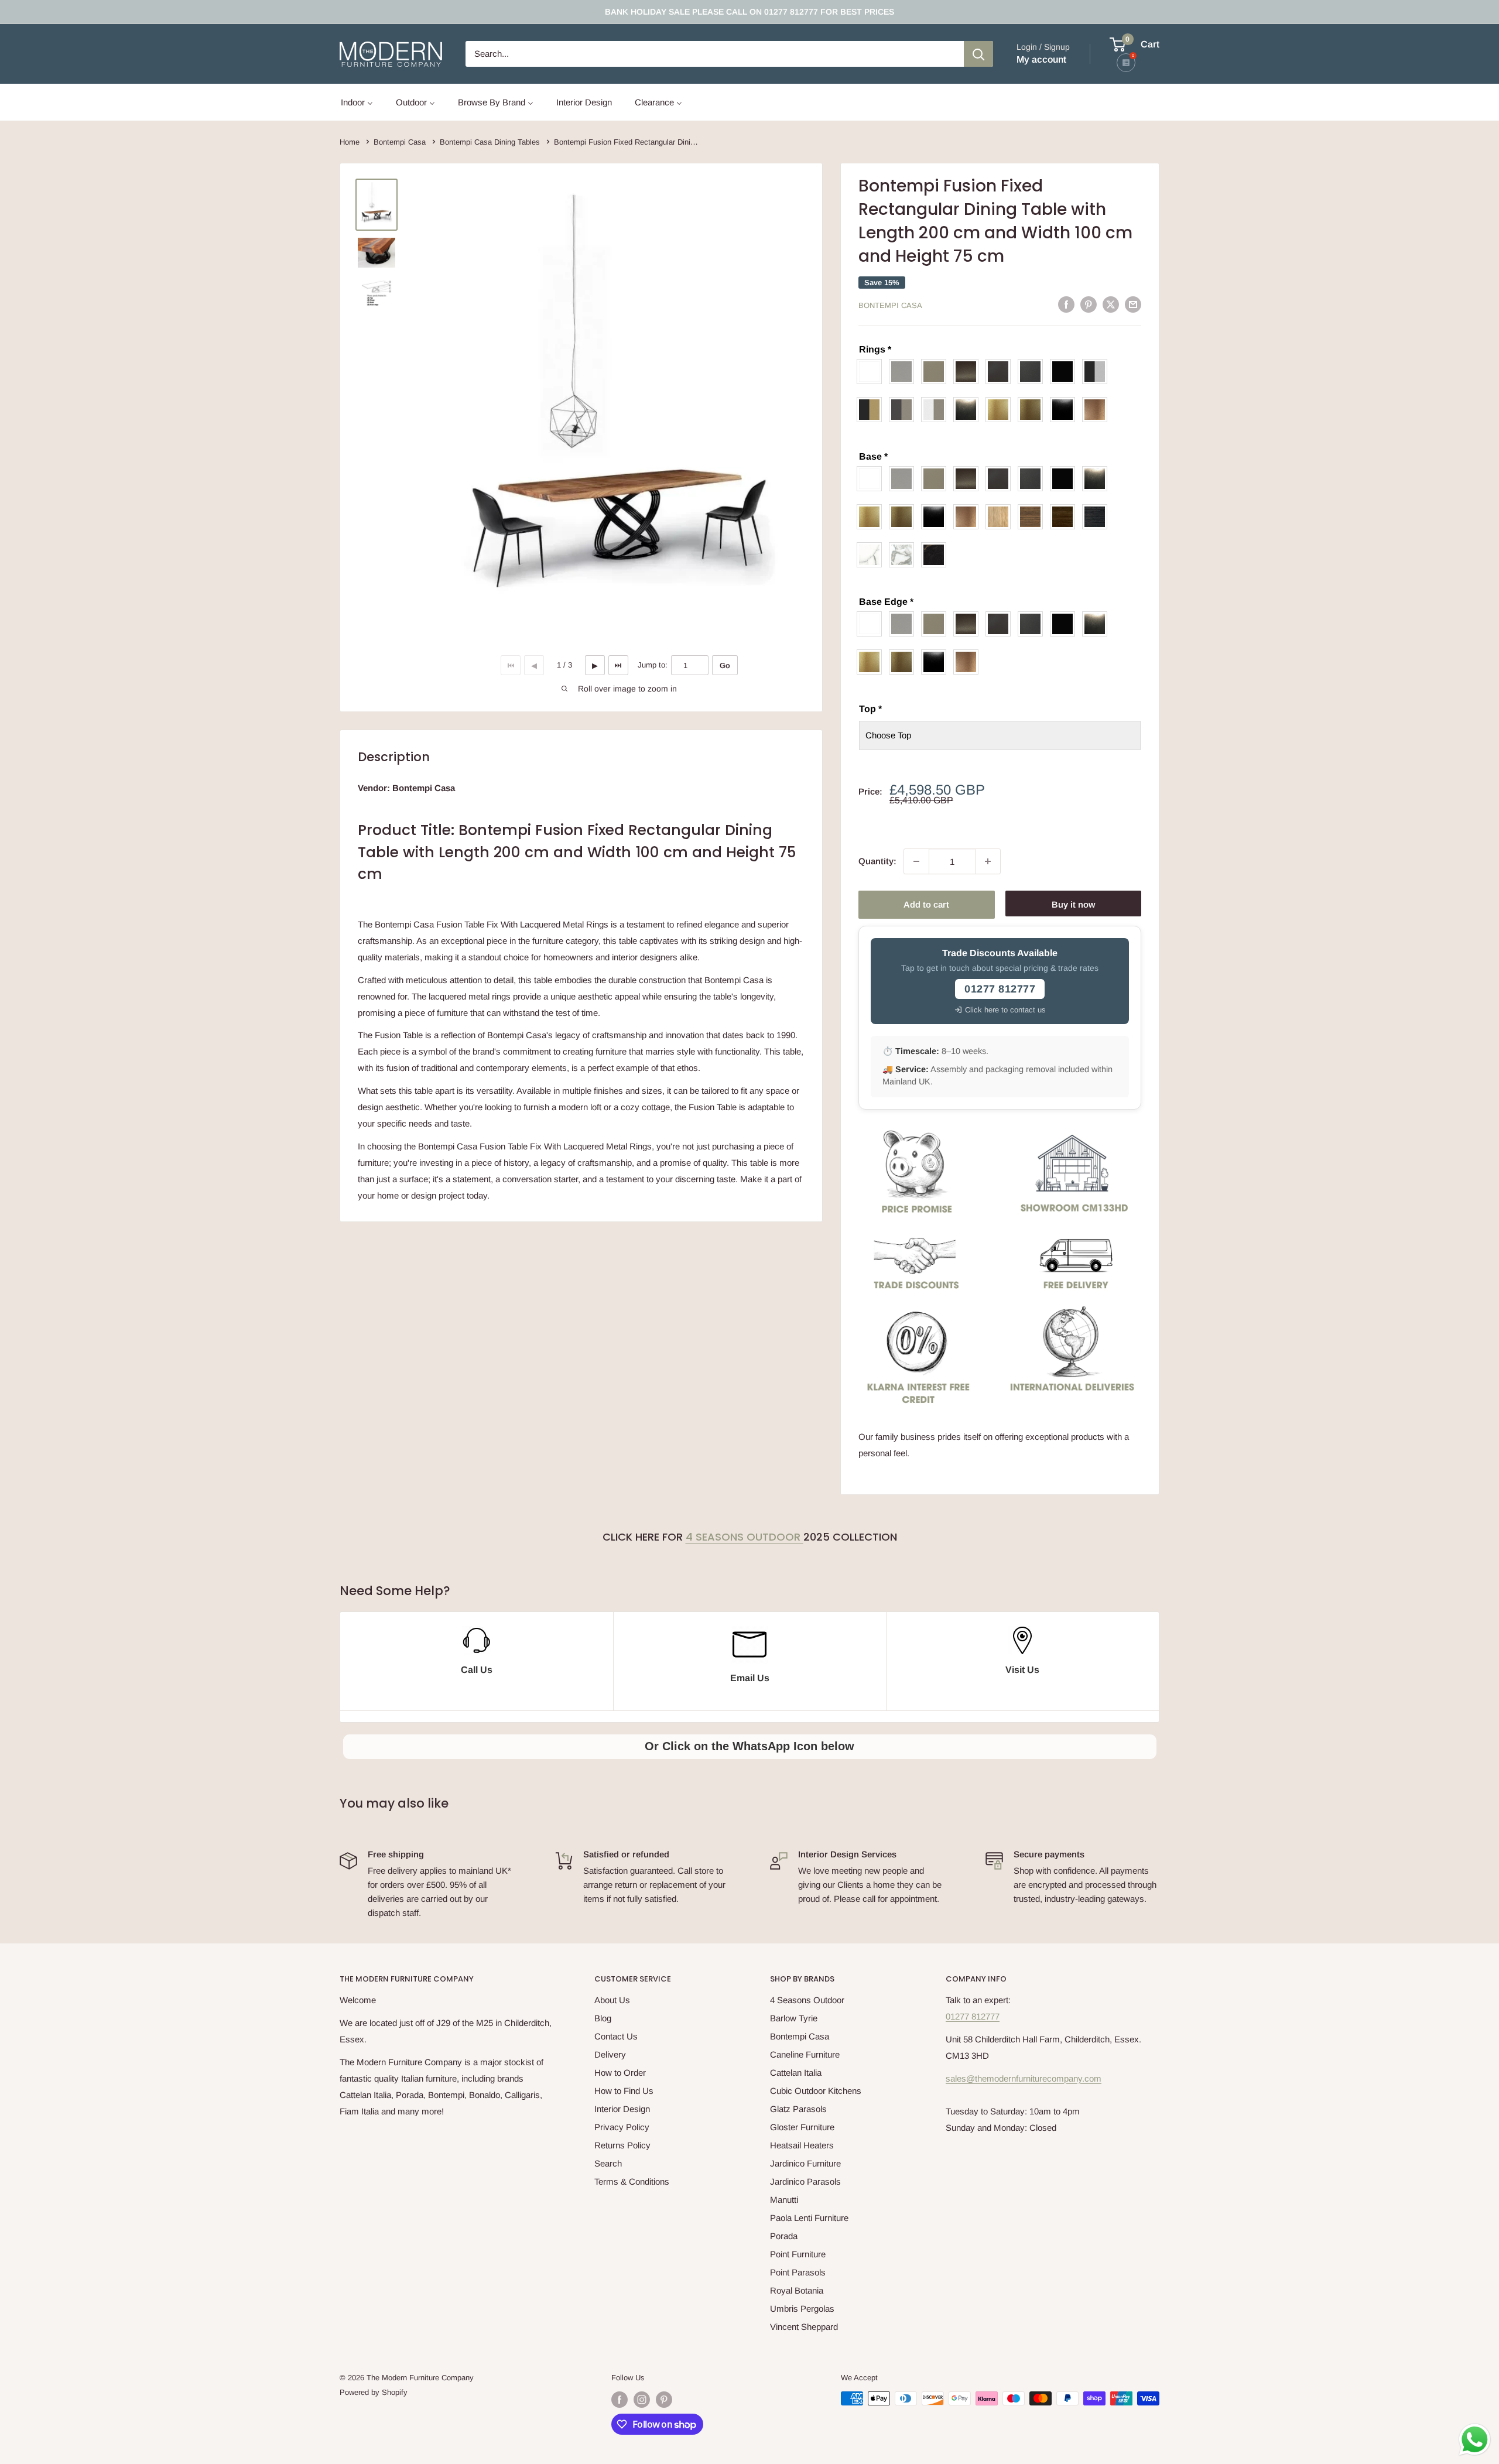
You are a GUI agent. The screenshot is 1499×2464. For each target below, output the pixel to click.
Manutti (784, 2200)
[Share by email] (1133, 304)
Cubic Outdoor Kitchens (816, 2091)
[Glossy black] (937, 517)
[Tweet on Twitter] (1111, 304)
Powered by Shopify (374, 2392)
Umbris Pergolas (802, 2309)
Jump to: (653, 665)
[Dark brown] (1001, 372)
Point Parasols (798, 2272)
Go (725, 665)
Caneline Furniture (805, 2054)
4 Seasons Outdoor (745, 1537)
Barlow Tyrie (794, 2018)
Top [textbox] (870, 709)
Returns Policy (622, 2145)
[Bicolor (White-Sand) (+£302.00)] (937, 410)
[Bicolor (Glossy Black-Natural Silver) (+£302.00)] (1098, 372)
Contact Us (616, 2036)
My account (1041, 59)
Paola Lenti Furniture (809, 2218)
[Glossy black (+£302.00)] (1065, 410)
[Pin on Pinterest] (1089, 304)
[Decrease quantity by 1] (916, 861)
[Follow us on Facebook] (620, 2400)
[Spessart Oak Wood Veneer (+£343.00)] (1065, 517)
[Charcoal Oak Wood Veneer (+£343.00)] (1098, 517)
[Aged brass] (904, 517)
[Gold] (872, 517)
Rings (875, 349)
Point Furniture (798, 2254)
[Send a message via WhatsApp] (1475, 2440)
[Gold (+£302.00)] (1001, 410)
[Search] (978, 54)
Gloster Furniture (802, 2127)
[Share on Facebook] (1066, 304)
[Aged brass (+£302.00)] (1033, 410)
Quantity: (877, 861)
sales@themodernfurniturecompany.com (1024, 2078)
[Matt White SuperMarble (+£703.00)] (872, 555)
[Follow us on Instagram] (642, 2400)
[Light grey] (904, 372)
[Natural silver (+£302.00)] (969, 410)
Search (608, 2163)
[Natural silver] (1098, 479)
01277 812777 (973, 2016)
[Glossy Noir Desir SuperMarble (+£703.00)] (937, 555)
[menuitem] (357, 102)
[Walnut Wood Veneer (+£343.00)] (1033, 517)
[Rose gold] (969, 517)
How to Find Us (624, 2091)
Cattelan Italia (796, 2073)
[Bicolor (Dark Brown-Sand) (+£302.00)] (904, 410)
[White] (872, 372)
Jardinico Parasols (805, 2181)
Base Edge (886, 602)
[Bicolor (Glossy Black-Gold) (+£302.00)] (872, 410)
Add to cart (926, 904)
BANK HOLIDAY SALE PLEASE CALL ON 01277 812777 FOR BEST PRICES (749, 12)
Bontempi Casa (890, 305)
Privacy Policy (622, 2127)
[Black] (1065, 372)
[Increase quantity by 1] (988, 861)
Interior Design (622, 2109)
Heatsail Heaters (802, 2145)
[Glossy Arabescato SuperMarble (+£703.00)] (904, 555)
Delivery (610, 2054)
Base (873, 456)
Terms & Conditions (632, 2181)
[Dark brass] (969, 372)
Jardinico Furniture (805, 2163)
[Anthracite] (1033, 372)
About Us (612, 2000)
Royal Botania (797, 2290)
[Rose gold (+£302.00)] (1098, 410)
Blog (603, 2018)
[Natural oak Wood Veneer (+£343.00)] (1001, 517)
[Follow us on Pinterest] (664, 2400)
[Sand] (937, 372)
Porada (784, 2236)
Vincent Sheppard (804, 2327)
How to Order (620, 2073)
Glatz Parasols (798, 2109)
